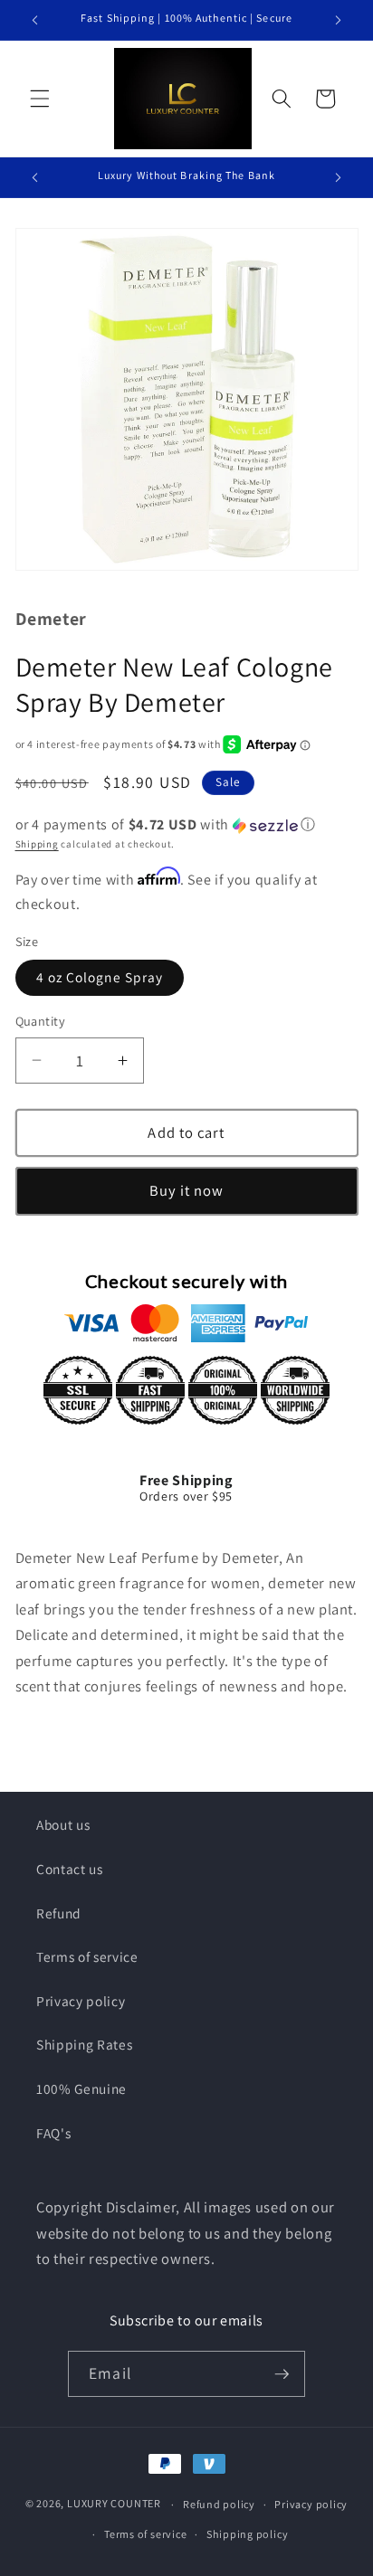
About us (63, 1824)
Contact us (70, 1869)
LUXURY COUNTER (114, 2504)
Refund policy (219, 2504)
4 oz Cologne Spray (100, 977)
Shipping (37, 844)
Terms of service (87, 1956)
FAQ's (53, 2133)
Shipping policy (248, 2534)
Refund (59, 1913)
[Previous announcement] (35, 20)
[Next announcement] (339, 20)
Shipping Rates (84, 2044)
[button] (40, 99)
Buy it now (187, 1190)
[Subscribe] (282, 2374)
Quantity (41, 1021)
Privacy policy (81, 2001)
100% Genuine (81, 2088)
